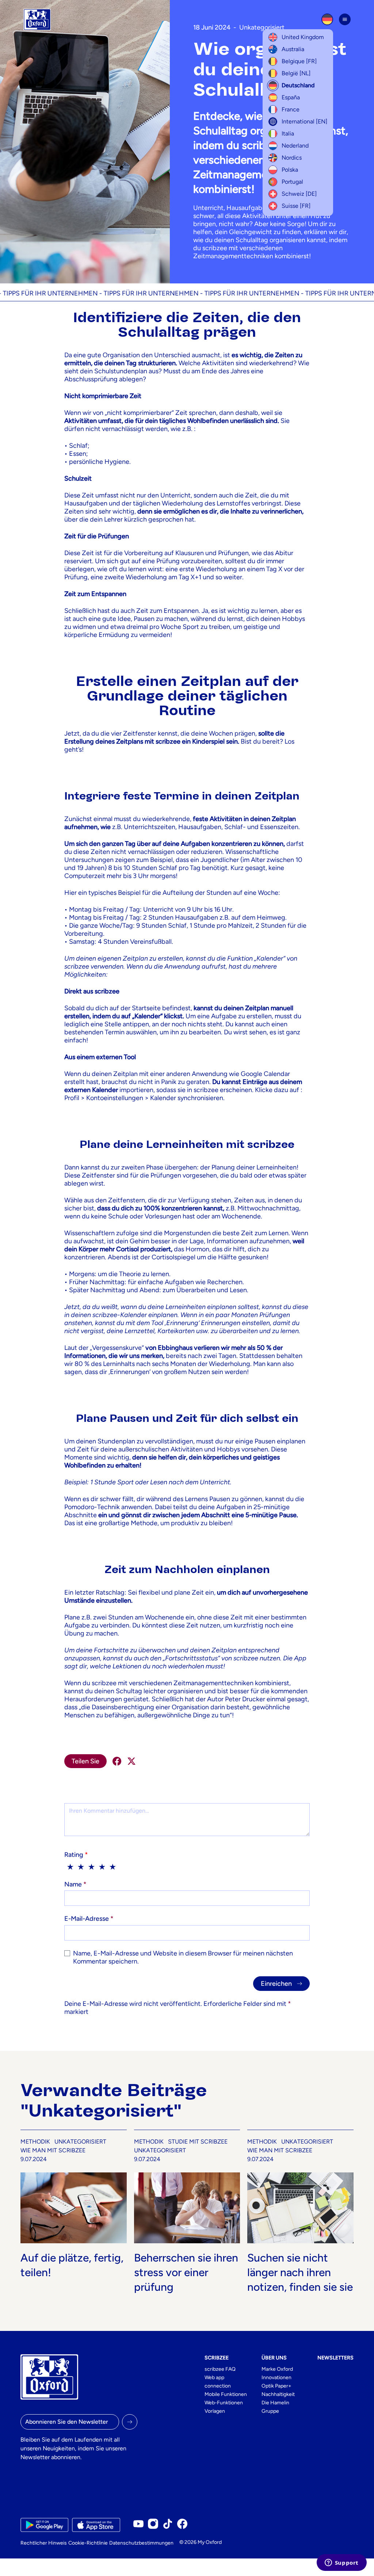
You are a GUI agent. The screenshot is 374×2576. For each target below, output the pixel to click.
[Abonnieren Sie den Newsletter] (130, 2422)
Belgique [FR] (299, 61)
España (291, 97)
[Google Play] (44, 2525)
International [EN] (304, 121)
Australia (293, 49)
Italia (288, 133)
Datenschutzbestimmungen (141, 2543)
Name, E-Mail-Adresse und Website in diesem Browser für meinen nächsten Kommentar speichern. (183, 1957)
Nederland (295, 146)
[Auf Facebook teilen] (117, 1761)
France (291, 109)
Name (75, 1884)
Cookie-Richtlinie (88, 2543)
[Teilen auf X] (131, 1761)
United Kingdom (303, 37)
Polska (290, 170)
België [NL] (296, 73)
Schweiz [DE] (299, 194)
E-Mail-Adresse (89, 1919)
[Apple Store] (96, 2525)
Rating (76, 1855)
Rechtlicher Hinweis (44, 2543)
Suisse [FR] (296, 206)
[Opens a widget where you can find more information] (341, 2563)
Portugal (292, 182)
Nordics (292, 158)
